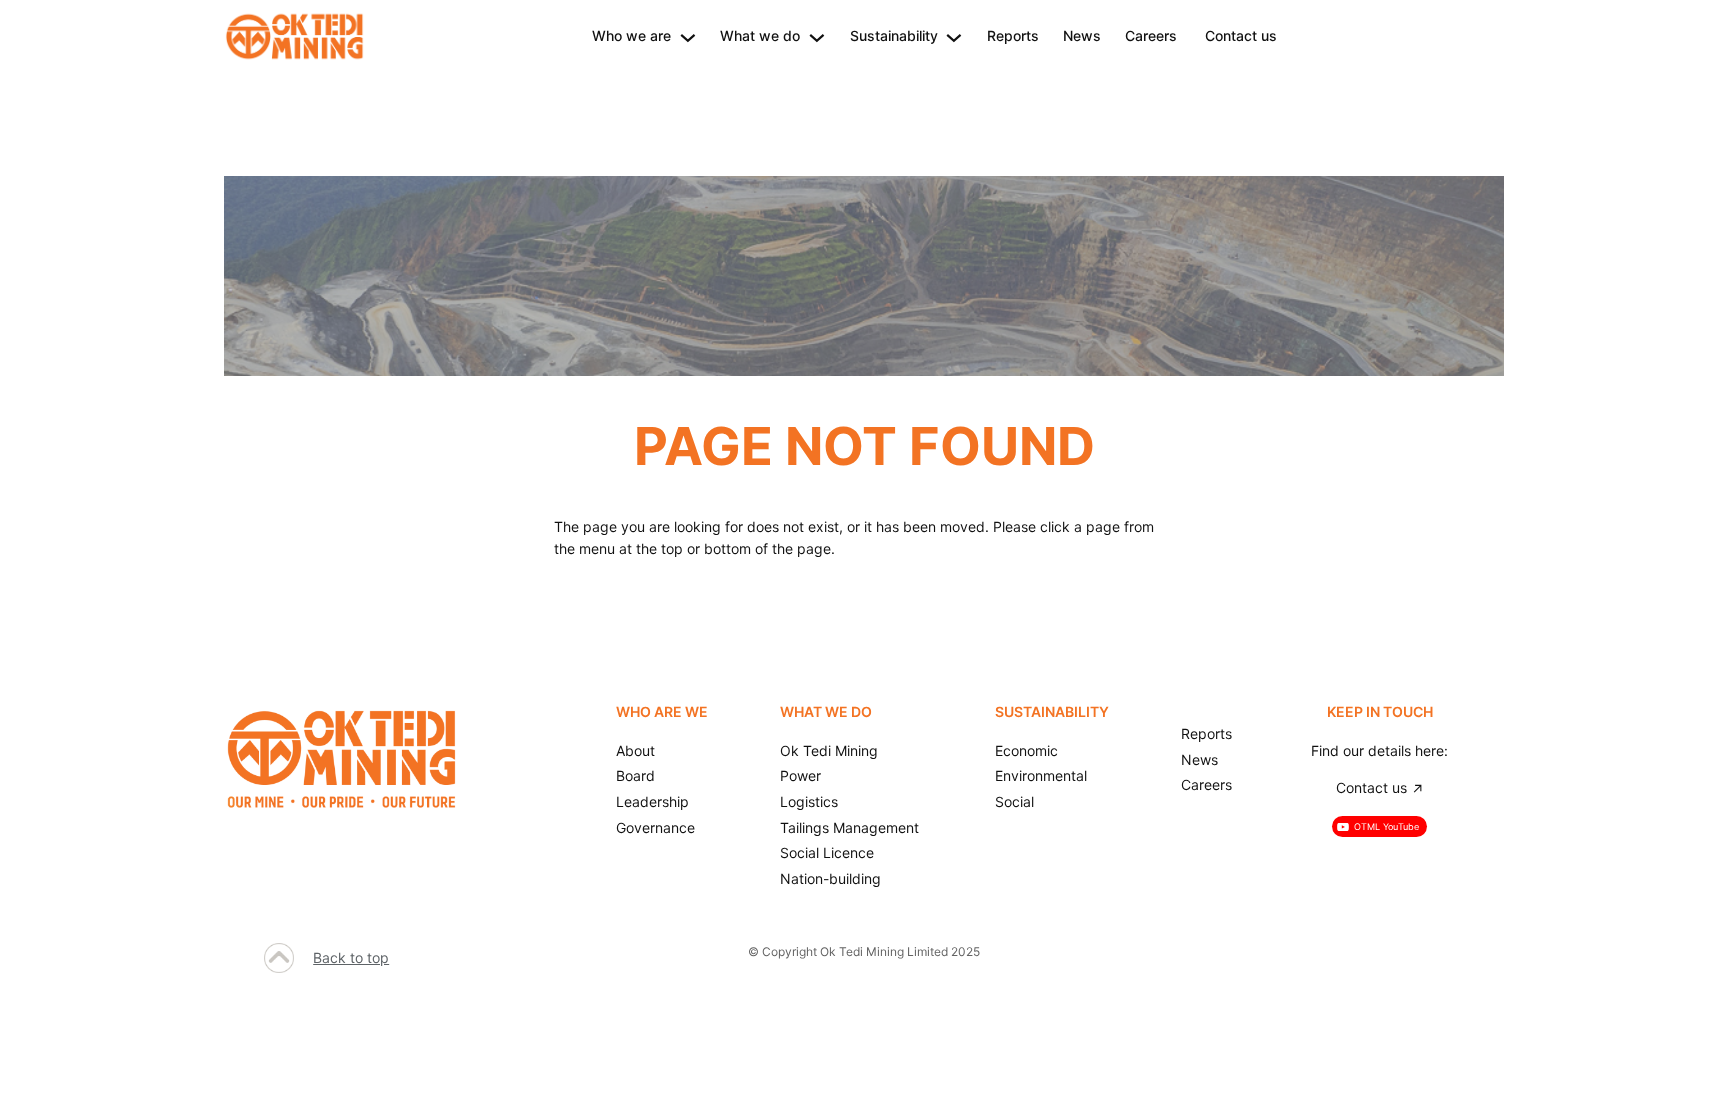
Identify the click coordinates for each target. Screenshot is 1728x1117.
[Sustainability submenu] (954, 36)
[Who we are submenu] (688, 36)
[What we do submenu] (817, 36)
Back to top (351, 957)
